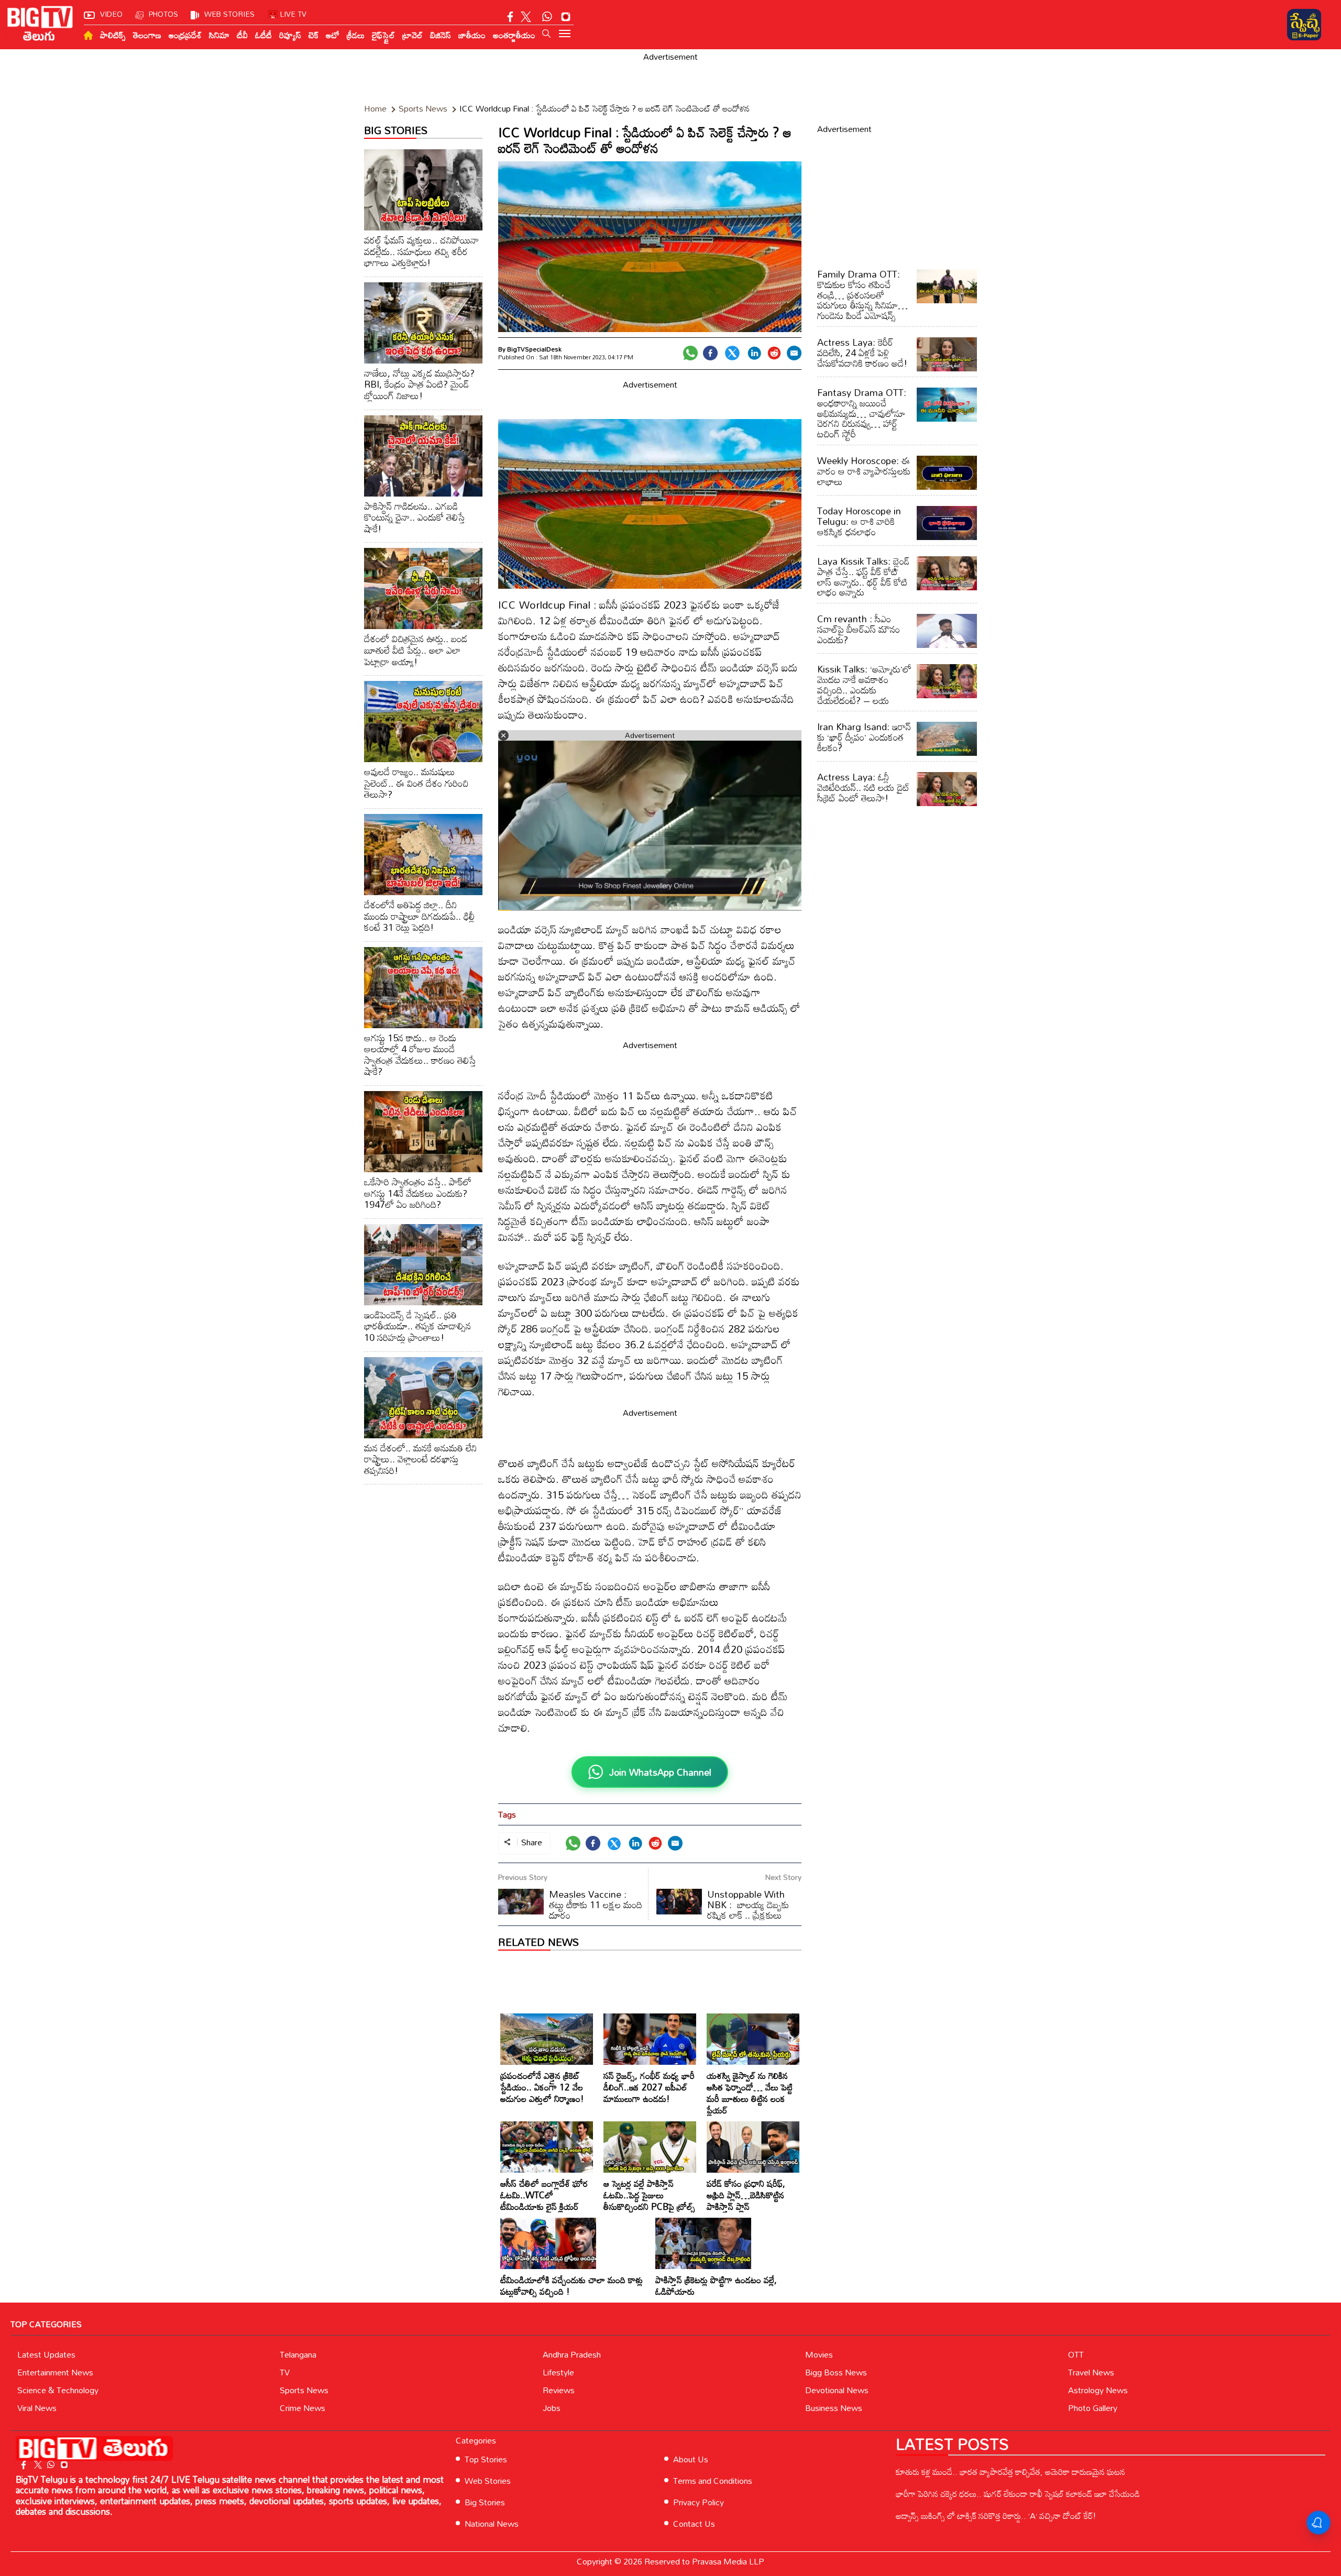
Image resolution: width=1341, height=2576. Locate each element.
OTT (1076, 2354)
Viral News (37, 2408)
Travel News (1091, 2372)
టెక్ (314, 35)
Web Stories (488, 2481)
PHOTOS (163, 14)
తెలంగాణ (147, 35)
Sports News (304, 2390)
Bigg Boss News (836, 2372)
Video (111, 14)
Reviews (559, 2390)
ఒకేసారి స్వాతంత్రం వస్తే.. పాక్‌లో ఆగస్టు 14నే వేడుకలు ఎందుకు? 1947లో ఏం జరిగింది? (418, 1193)
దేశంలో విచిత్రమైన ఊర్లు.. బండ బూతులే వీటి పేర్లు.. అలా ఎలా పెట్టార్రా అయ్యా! (416, 650)
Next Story (783, 1877)
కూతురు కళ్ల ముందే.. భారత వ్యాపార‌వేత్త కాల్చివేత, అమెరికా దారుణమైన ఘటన (1010, 2472)
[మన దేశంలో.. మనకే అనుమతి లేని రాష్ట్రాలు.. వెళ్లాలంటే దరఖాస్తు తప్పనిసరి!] (423, 1398)
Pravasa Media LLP (728, 2561)
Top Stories (486, 2459)
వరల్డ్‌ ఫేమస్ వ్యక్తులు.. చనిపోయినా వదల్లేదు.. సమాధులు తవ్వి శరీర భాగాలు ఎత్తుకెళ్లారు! (421, 251)
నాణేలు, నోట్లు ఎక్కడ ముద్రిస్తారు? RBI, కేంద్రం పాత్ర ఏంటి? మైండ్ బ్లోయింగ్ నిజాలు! (419, 384)
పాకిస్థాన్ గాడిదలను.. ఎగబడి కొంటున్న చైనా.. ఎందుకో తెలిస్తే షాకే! (415, 517)
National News (492, 2524)
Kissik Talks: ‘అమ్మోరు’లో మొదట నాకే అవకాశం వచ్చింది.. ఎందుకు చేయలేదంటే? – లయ (864, 684)
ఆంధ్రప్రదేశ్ (185, 35)
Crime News (303, 2408)
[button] (546, 34)
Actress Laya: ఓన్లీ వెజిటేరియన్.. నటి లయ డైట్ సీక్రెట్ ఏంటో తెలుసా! (864, 787)
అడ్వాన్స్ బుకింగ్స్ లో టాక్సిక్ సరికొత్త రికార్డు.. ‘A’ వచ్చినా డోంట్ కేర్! (996, 2516)
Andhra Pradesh (572, 2354)
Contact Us (694, 2524)
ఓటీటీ (263, 35)
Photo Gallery (1093, 2408)
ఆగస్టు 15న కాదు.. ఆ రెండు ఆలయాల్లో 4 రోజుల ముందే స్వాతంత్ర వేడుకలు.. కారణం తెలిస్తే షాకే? (420, 1055)
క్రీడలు (356, 35)
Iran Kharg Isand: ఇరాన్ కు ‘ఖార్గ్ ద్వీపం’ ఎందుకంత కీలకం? (864, 737)
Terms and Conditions (713, 2481)
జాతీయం (472, 35)
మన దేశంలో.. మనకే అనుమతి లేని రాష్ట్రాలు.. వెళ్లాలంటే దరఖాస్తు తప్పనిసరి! (420, 1459)
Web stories (229, 14)
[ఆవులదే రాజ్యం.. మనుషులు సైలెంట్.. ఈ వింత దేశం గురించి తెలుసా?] (423, 722)
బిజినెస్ (441, 35)
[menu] (565, 35)
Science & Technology (58, 2390)
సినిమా (219, 35)
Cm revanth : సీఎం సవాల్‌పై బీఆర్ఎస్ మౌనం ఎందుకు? (859, 629)
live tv (293, 14)
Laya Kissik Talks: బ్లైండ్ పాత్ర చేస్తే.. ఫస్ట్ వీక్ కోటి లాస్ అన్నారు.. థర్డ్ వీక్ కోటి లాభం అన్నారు (863, 576)
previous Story (523, 1877)
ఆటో (333, 35)
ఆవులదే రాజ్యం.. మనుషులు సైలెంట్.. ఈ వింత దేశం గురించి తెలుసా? (416, 783)
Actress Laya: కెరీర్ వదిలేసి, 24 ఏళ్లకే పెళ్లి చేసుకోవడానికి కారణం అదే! (862, 353)
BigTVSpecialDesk (534, 349)
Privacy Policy (699, 2502)
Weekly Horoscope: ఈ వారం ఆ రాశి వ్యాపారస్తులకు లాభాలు (864, 471)
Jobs (552, 2408)
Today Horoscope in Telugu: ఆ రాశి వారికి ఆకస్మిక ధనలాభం (859, 521)
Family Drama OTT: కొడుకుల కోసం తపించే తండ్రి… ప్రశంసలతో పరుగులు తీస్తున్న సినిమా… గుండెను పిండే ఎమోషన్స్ (862, 295)
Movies (819, 2354)
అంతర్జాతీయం (514, 35)
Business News (834, 2408)
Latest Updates (46, 2354)
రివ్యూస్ (290, 35)
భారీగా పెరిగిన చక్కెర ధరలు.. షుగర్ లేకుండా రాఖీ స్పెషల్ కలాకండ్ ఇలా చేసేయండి (1018, 2494)
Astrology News (1098, 2390)
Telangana (298, 2354)
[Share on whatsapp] (690, 353)
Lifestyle (558, 2372)
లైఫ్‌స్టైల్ (383, 35)
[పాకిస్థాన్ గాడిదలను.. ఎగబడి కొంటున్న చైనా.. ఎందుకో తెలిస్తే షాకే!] (423, 456)
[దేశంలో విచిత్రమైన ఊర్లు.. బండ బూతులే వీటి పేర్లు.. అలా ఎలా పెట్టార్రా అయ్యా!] (423, 588)
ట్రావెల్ (413, 35)
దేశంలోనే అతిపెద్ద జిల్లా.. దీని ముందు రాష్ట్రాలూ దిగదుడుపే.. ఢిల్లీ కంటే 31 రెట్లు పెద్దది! (419, 916)
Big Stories (485, 2502)
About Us (691, 2459)
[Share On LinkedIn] (754, 353)
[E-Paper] (1304, 25)
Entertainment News (55, 2372)
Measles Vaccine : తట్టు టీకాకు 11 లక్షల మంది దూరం (596, 1905)
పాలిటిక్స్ (113, 35)
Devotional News (837, 2390)
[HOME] (88, 35)
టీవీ (242, 35)
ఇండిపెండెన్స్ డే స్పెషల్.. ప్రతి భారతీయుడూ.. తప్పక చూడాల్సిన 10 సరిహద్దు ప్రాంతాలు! (417, 1326)
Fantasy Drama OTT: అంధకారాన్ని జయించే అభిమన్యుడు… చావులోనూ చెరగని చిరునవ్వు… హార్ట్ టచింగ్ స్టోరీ (862, 413)
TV (285, 2372)
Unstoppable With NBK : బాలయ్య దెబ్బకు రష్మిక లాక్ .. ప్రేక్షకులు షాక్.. (723, 1910)
